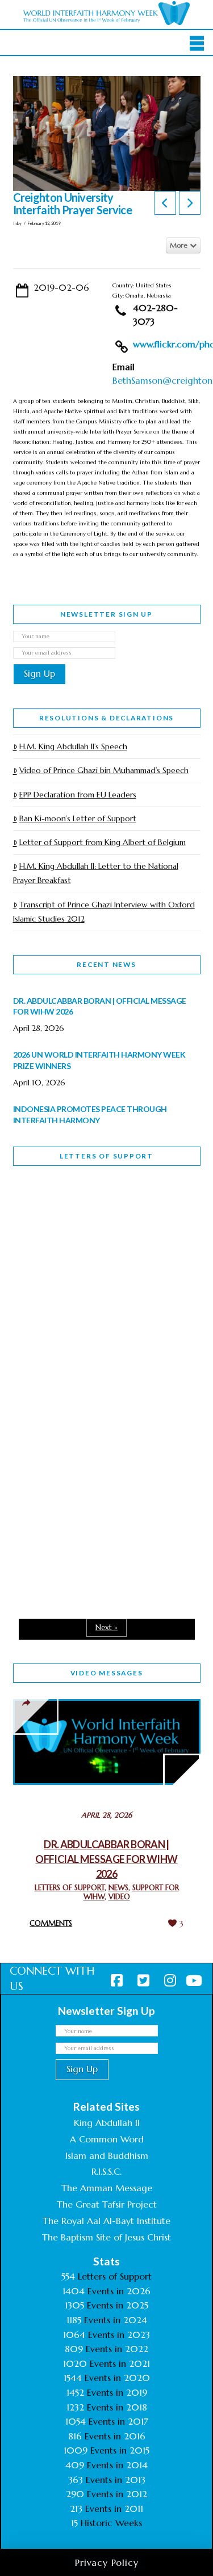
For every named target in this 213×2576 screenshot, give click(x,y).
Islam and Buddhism (107, 2155)
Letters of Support (106, 1156)
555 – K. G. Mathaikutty (92, 1221)
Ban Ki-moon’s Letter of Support (78, 818)
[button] (197, 44)
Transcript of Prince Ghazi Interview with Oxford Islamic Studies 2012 (104, 912)
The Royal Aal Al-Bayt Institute (106, 2221)
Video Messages (107, 1673)
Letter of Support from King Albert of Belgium (103, 842)
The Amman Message (107, 2188)
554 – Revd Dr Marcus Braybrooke (88, 1368)
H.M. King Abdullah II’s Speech (73, 746)
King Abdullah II (107, 2123)
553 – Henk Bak (72, 1501)
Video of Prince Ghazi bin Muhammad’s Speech (104, 770)
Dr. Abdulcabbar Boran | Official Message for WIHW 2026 (106, 1859)
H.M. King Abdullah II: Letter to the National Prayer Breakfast (96, 873)
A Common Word (107, 2139)
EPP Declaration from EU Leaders (78, 795)
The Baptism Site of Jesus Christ (106, 2237)
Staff (42, 1289)
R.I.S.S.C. (106, 2171)
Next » (106, 1627)
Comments (51, 1923)
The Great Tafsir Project (107, 2204)
